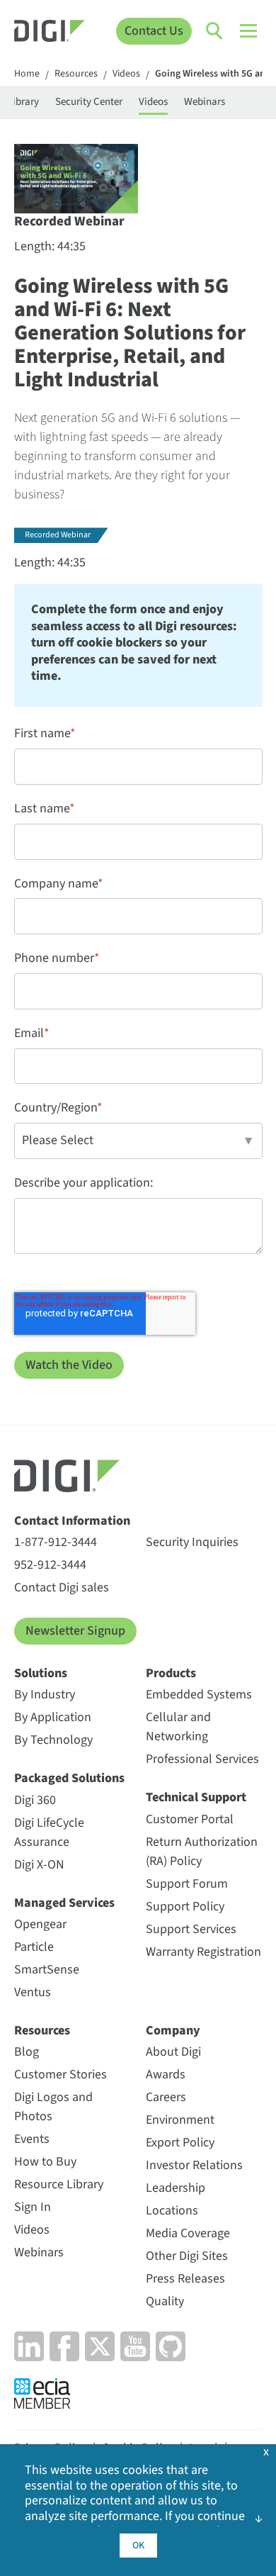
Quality (165, 2301)
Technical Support (196, 1797)
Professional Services (202, 1759)
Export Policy (180, 2143)
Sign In (33, 2207)
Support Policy (185, 1906)
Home (27, 74)
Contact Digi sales (62, 1587)
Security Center (89, 102)
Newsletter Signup (75, 1631)
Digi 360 (35, 1800)
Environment (180, 2120)
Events (32, 2139)
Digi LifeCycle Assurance (49, 1832)
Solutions (41, 1673)
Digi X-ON (39, 1865)
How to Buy (45, 2162)
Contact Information (72, 1521)
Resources (76, 74)
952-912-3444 (50, 1565)
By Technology (53, 1740)
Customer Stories (61, 2074)
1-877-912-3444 (56, 1542)
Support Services (191, 1929)
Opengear (40, 1924)
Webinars (205, 102)
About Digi (173, 2052)
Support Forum (187, 1884)
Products (171, 1673)
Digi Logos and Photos (53, 2107)
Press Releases (185, 2279)
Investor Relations (194, 2165)
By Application (53, 1717)
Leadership (176, 2188)
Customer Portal (190, 1819)
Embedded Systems (199, 1695)
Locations (172, 2211)
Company (173, 2031)
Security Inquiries (192, 1542)
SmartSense (47, 1970)
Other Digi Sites (187, 2256)
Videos (126, 74)
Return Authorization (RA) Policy (202, 1852)
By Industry (45, 1695)
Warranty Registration (203, 1952)
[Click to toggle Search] (215, 31)
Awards (166, 2074)
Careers (166, 2097)
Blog (27, 2052)
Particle (34, 1947)
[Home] (50, 33)
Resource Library (59, 2184)
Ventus (33, 1992)
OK (138, 2546)
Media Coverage (188, 2233)
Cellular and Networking (178, 1727)
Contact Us (154, 31)
